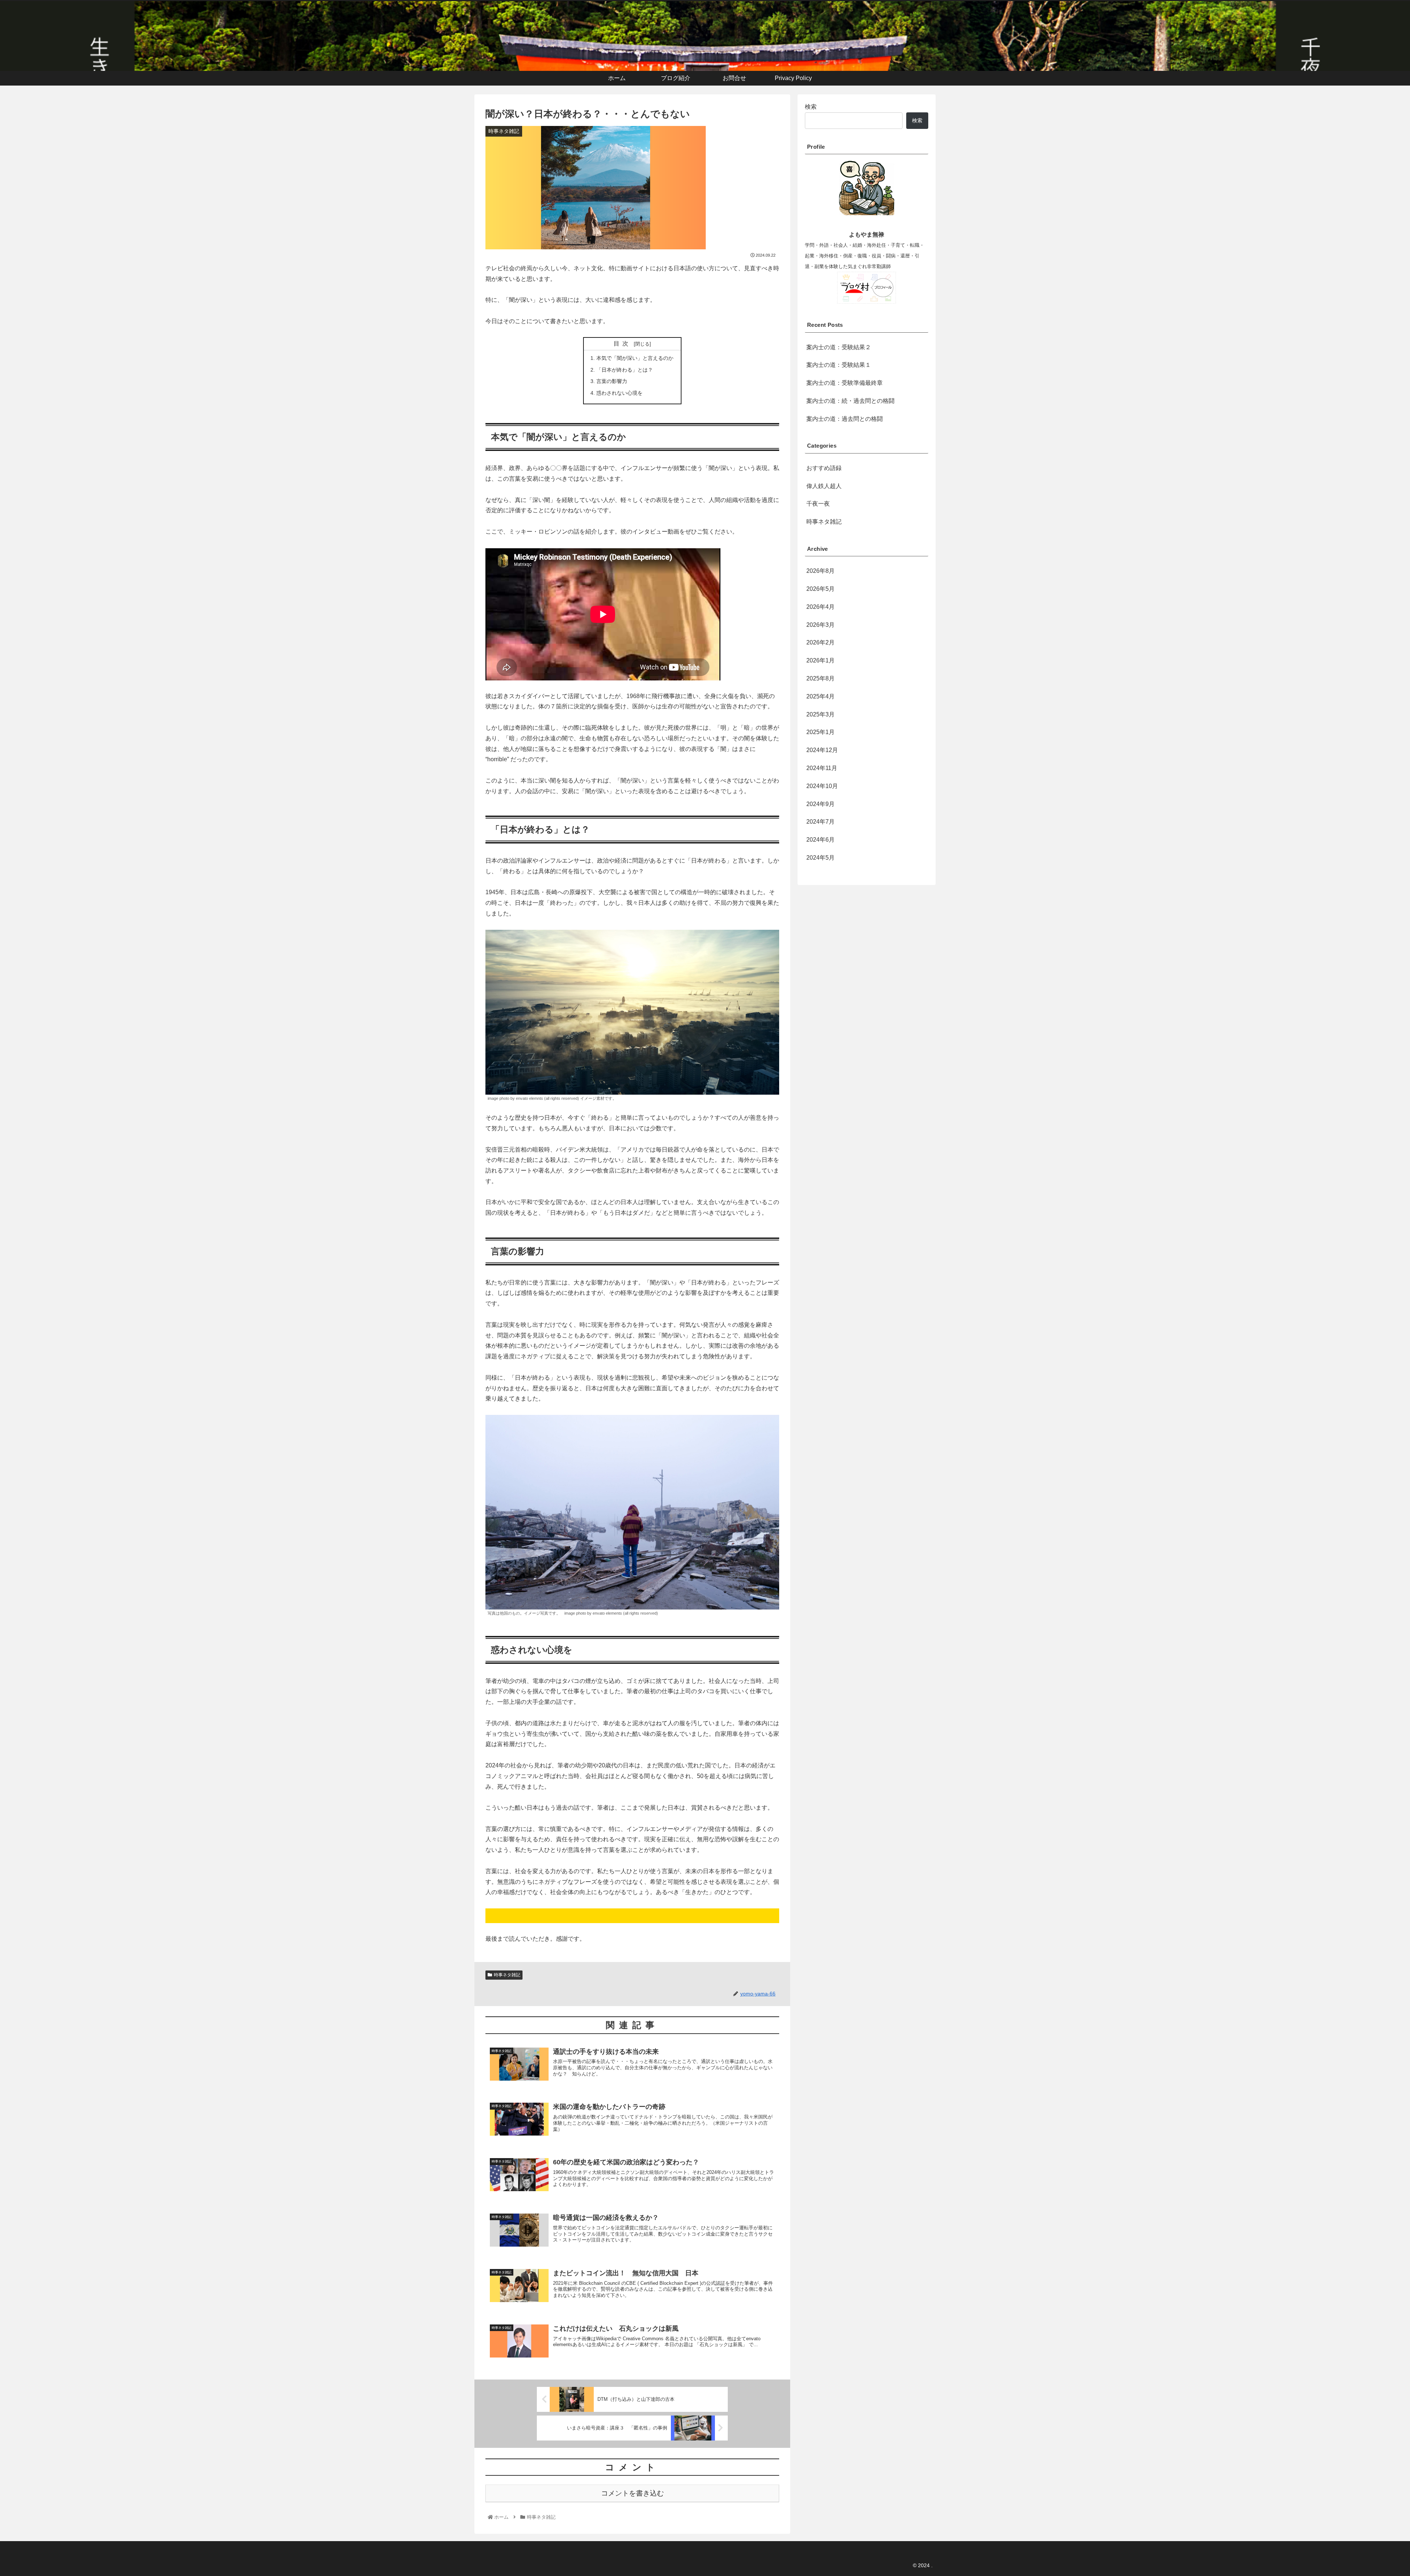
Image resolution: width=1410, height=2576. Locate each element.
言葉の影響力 (612, 381)
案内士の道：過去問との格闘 (845, 419)
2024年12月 (822, 750)
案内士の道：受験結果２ (839, 347)
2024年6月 (820, 840)
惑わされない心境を (619, 393)
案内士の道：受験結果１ (839, 365)
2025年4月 (820, 696)
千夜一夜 (818, 504)
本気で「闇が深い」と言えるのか (635, 358)
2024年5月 (820, 858)
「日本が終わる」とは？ (625, 370)
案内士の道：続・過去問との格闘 (850, 401)
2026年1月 (820, 660)
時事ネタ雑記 (507, 1975)
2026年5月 (820, 589)
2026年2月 (820, 642)
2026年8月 (820, 571)
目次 (622, 344)
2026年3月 (820, 625)
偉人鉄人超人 (824, 486)
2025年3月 (820, 714)
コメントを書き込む (632, 2493)
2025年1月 (820, 732)
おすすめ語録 (824, 468)
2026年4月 (820, 607)
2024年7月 (820, 822)
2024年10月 (822, 786)
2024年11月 (822, 768)
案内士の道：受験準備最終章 (845, 383)
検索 (811, 107)
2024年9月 (820, 804)
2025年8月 (820, 678)
